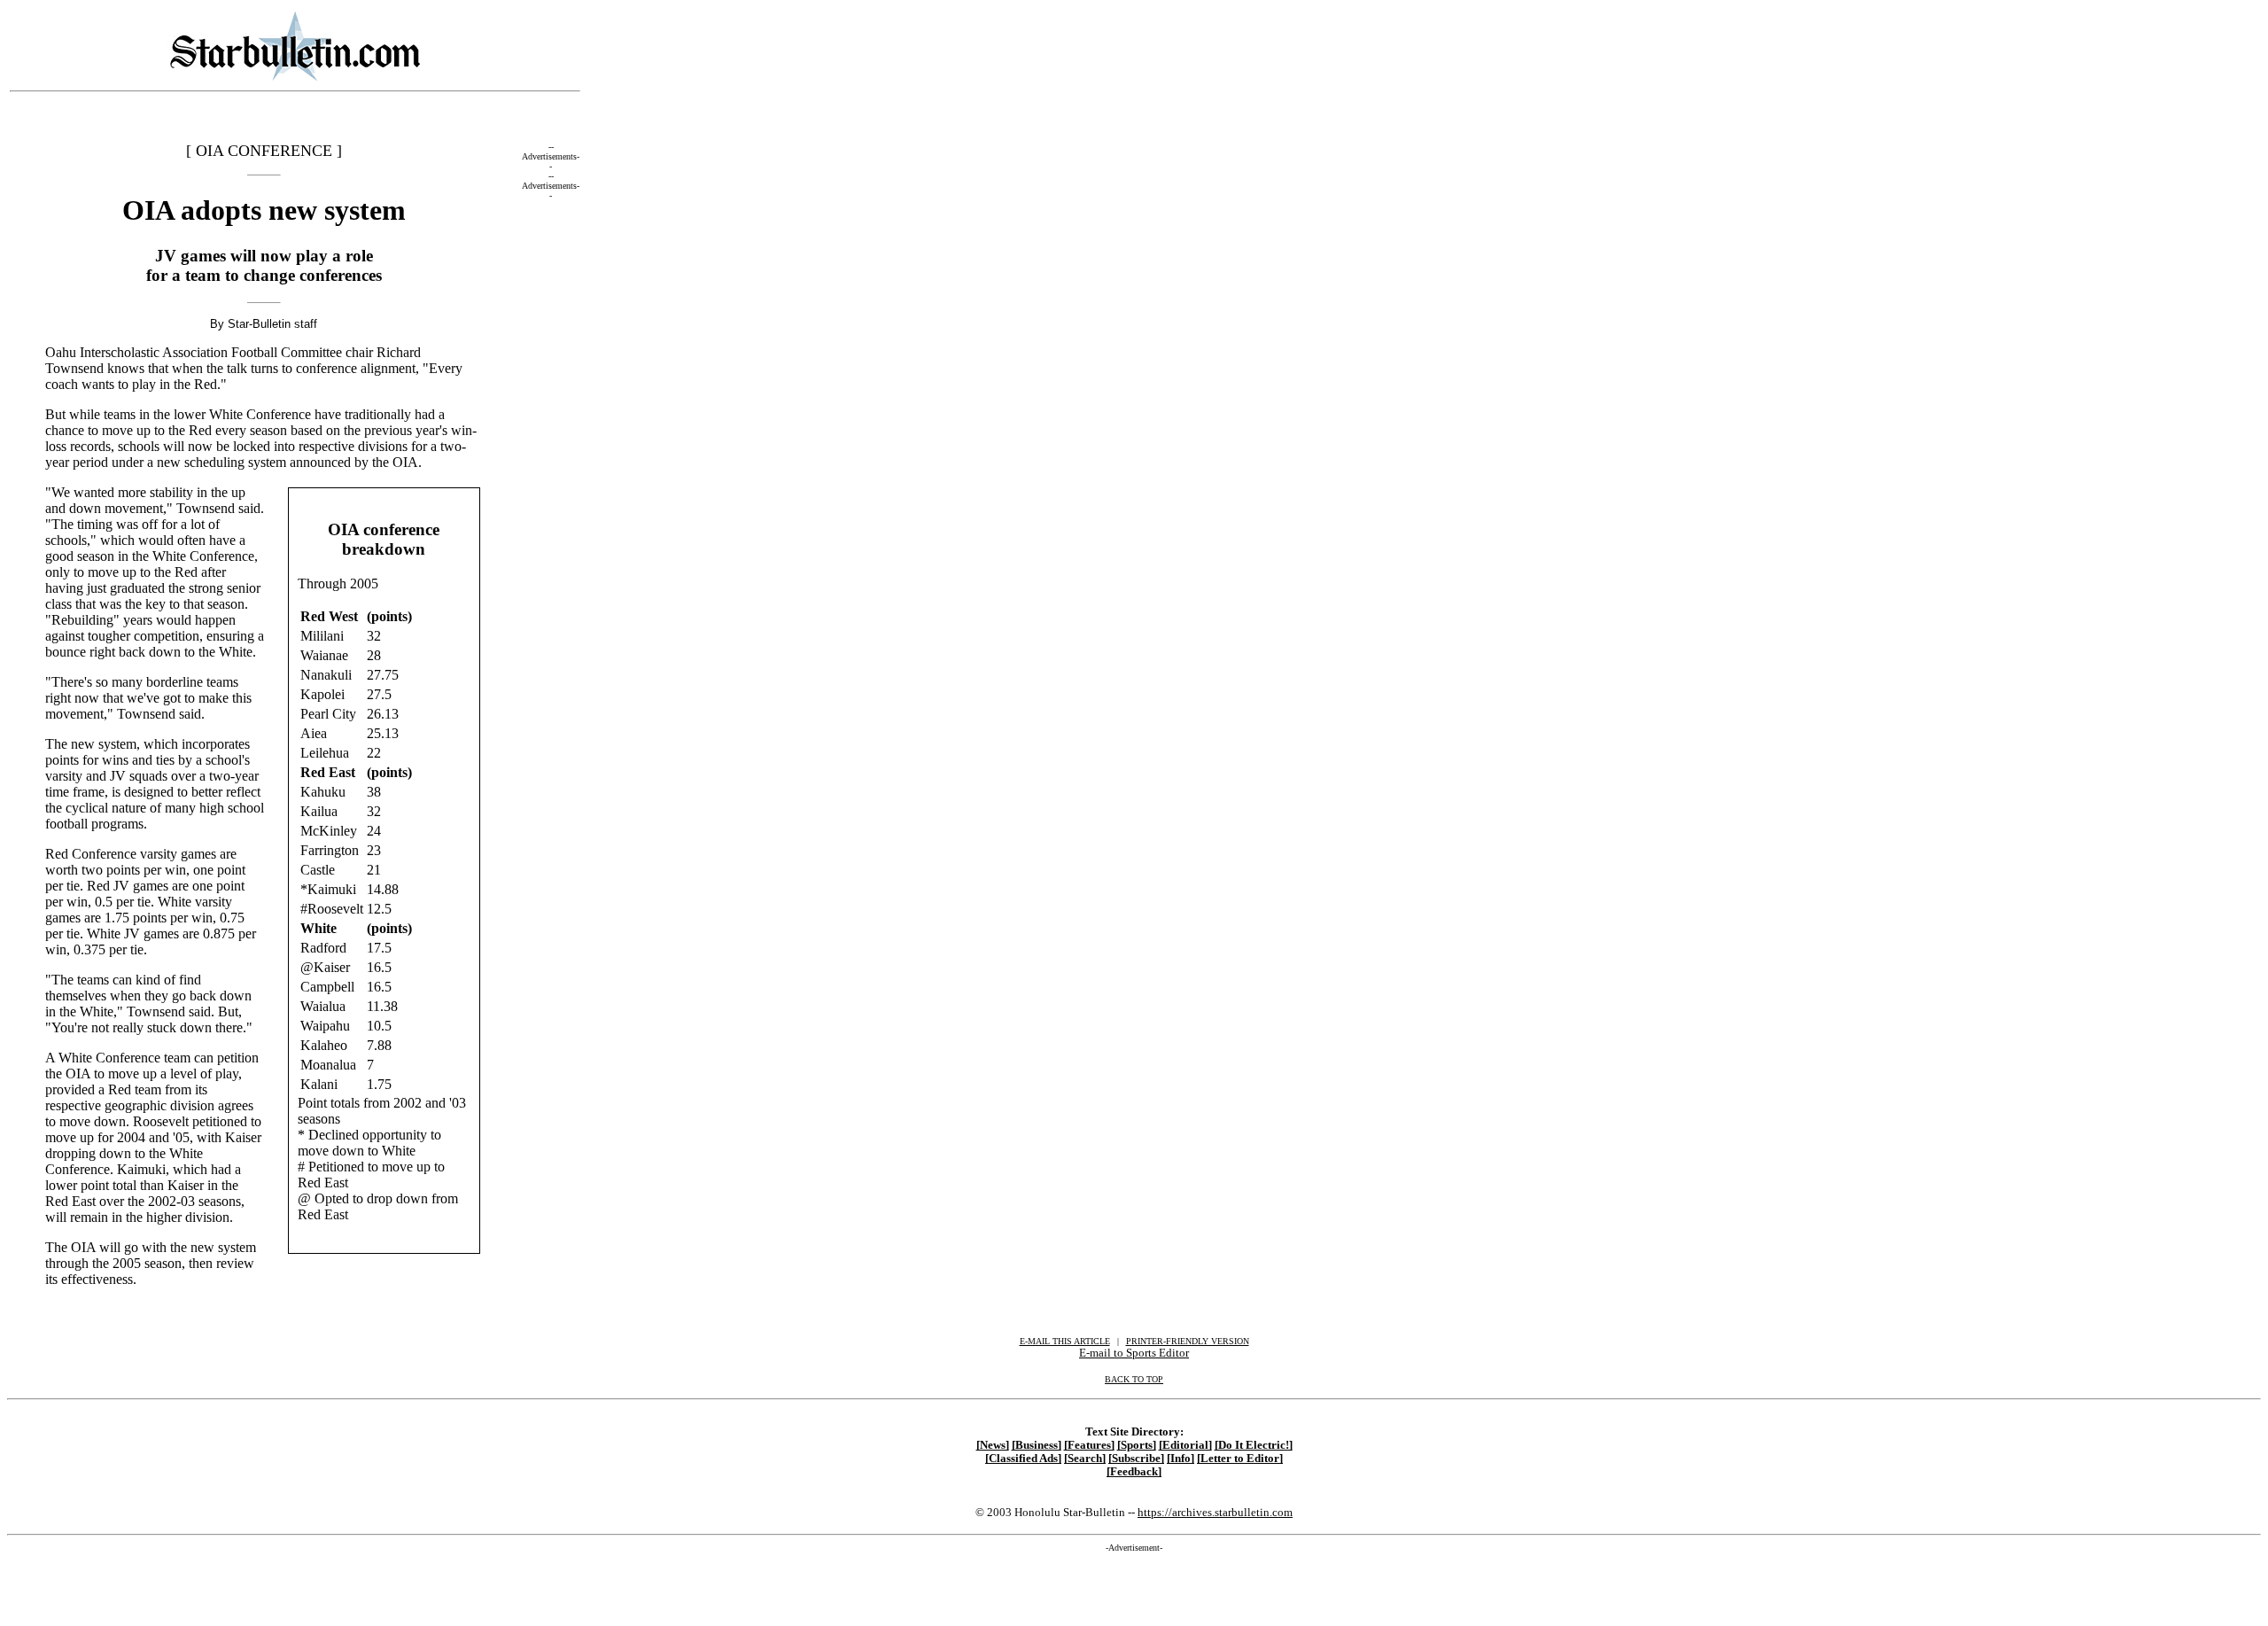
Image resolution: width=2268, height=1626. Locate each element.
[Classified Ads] (1023, 1459)
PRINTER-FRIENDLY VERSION (1188, 1341)
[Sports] (1137, 1445)
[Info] (1181, 1459)
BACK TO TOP (1134, 1379)
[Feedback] (1134, 1472)
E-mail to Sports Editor (1134, 1353)
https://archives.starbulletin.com (1215, 1512)
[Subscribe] (1136, 1459)
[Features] (1089, 1445)
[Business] (1037, 1445)
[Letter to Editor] (1240, 1459)
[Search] (1085, 1459)
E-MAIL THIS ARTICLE (1065, 1341)
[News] (993, 1445)
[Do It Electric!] (1254, 1445)
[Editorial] (1185, 1445)
